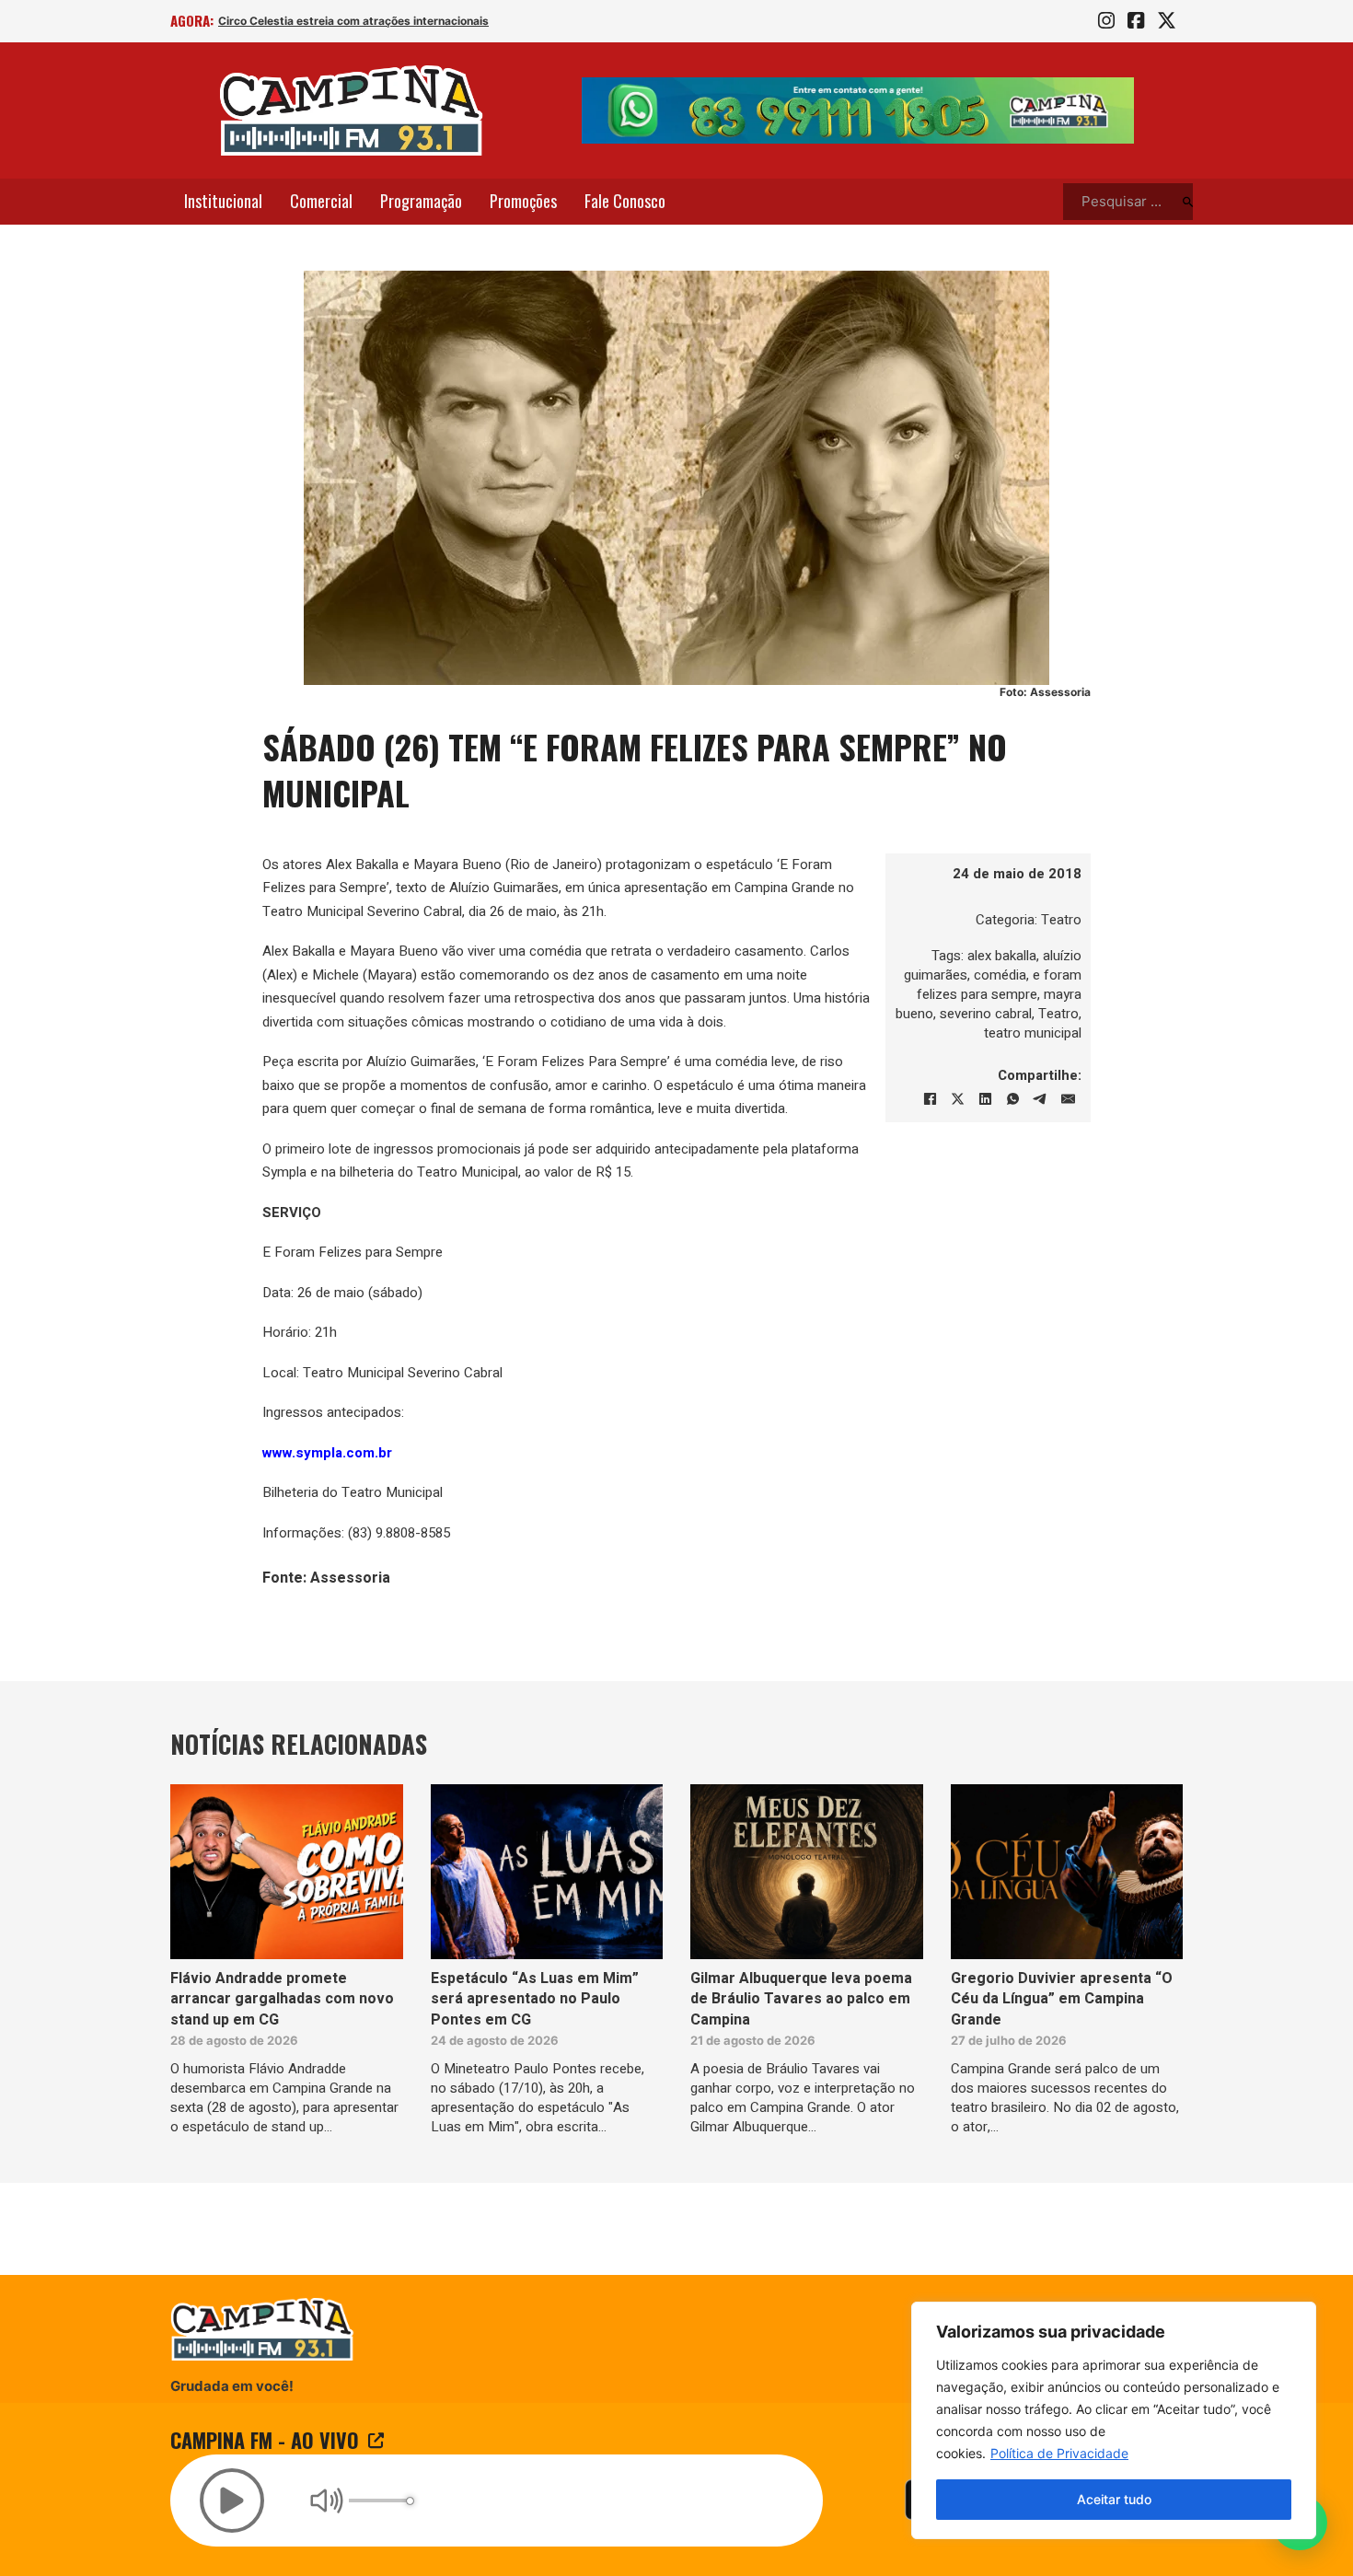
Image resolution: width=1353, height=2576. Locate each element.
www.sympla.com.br (327, 1453)
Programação (421, 201)
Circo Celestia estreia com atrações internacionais (353, 21)
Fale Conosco (625, 201)
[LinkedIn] (985, 1099)
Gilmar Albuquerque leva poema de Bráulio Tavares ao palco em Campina (801, 1999)
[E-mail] (1068, 1099)
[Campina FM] (352, 110)
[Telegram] (1040, 1099)
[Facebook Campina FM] (1136, 21)
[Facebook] (930, 1099)
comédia (1000, 975)
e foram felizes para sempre (999, 985)
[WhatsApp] (1012, 1099)
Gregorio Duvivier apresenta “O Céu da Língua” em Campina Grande (1062, 1999)
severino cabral (986, 1014)
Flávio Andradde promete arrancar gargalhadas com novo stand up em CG (282, 1999)
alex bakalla (1002, 956)
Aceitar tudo (1114, 2499)
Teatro (1061, 920)
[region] (1114, 2420)
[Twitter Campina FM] (1167, 21)
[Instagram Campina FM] (1106, 21)
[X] (957, 1099)
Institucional (223, 201)
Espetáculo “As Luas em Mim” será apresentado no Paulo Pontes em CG (535, 1999)
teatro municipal (1033, 1033)
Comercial (321, 201)
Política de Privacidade (1059, 2453)
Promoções (523, 201)
